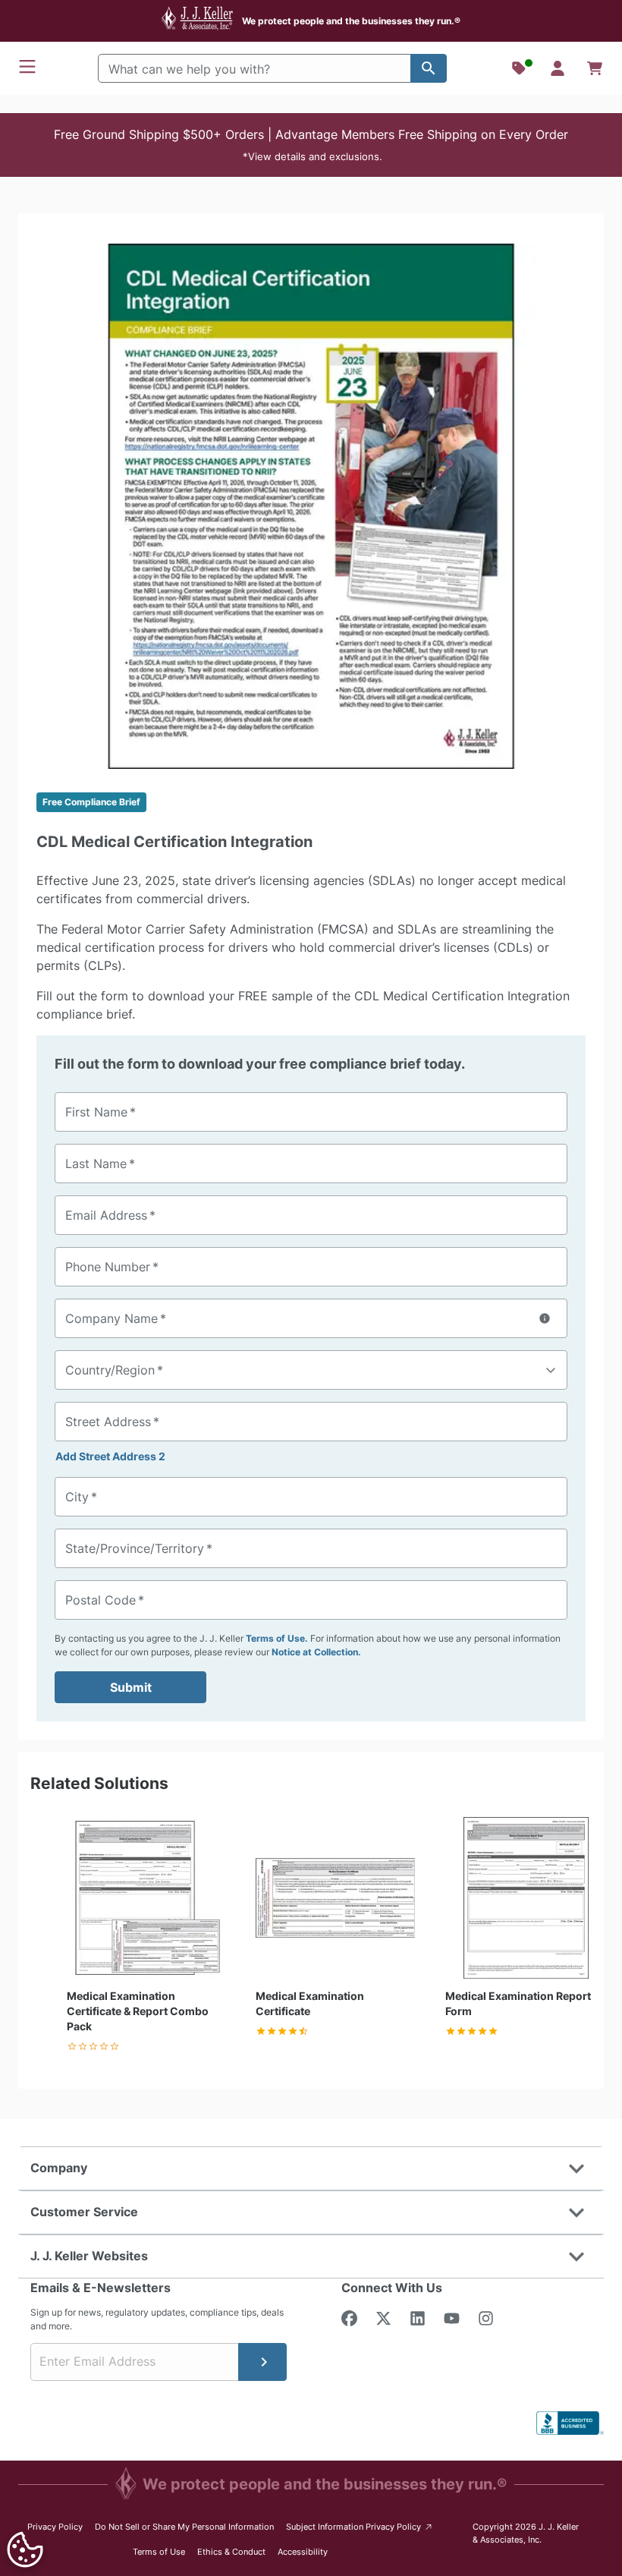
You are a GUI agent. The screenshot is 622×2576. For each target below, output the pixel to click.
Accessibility (303, 2552)
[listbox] (311, 506)
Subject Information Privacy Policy (360, 2526)
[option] (311, 506)
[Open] (551, 1371)
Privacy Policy (55, 2527)
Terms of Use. (277, 1638)
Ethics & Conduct (231, 2552)
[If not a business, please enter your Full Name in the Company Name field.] (545, 1318)
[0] (595, 68)
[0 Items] (595, 68)
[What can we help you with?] (429, 68)
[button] (311, 145)
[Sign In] (558, 68)
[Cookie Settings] (25, 2549)
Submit (131, 1687)
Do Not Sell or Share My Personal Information (184, 2527)
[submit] (262, 2362)
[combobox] (311, 1370)
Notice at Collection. (316, 1652)
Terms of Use (159, 2552)
